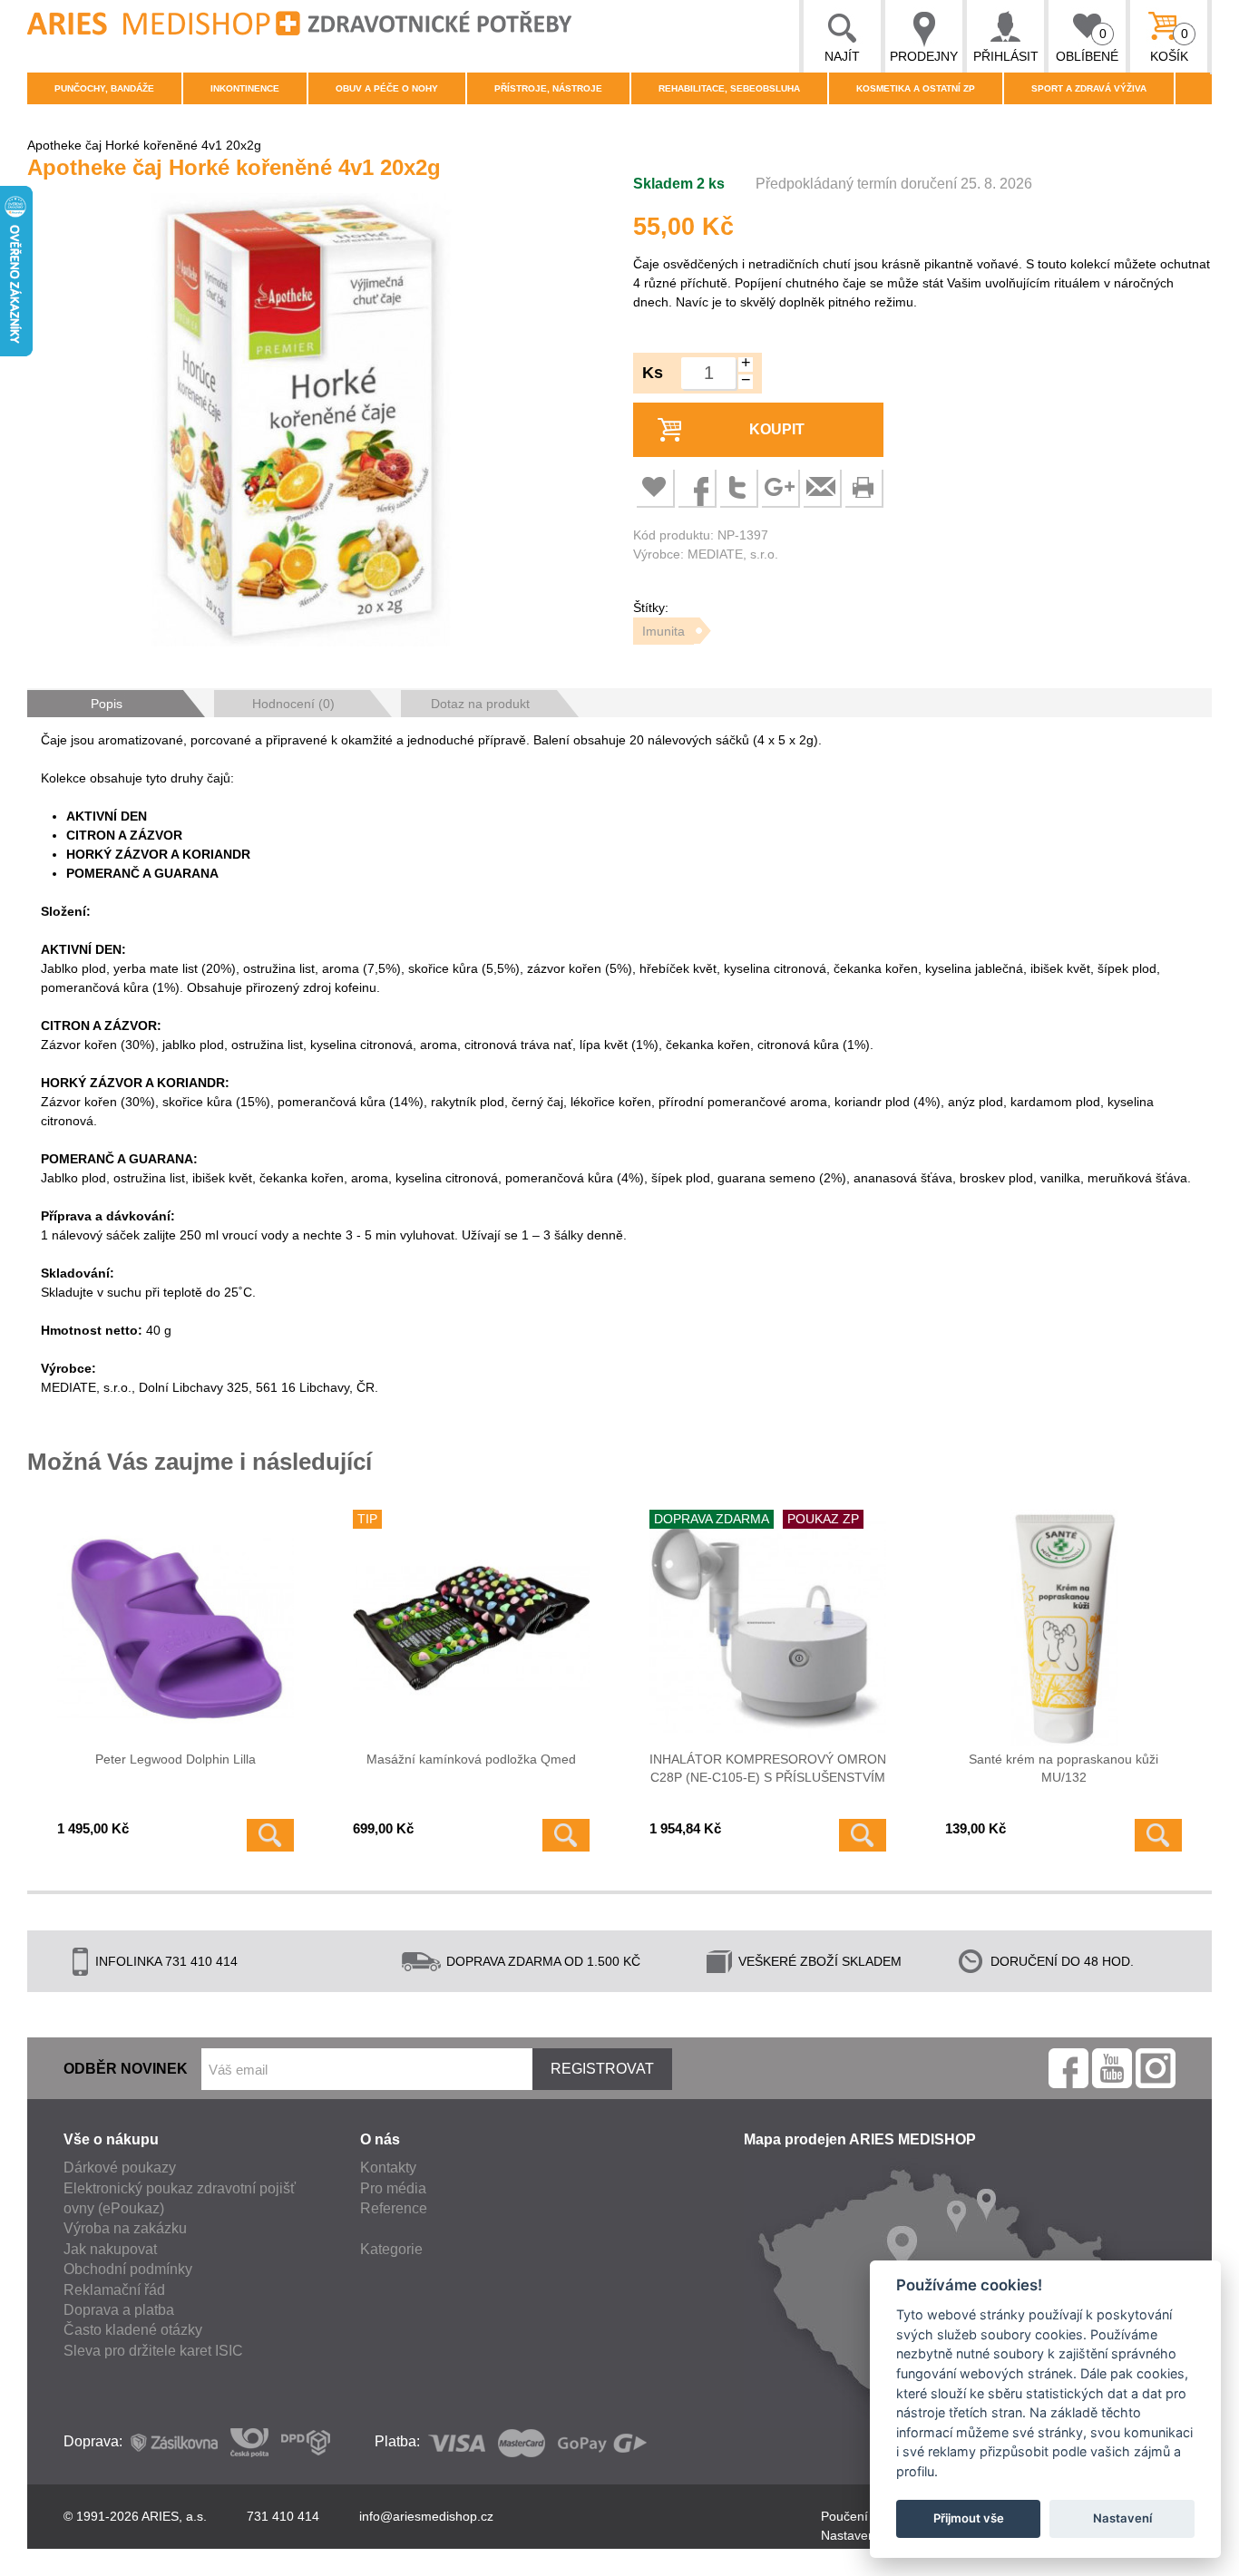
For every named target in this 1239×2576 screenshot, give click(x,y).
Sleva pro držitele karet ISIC (153, 2351)
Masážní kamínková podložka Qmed (471, 1759)
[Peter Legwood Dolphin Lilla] (176, 1628)
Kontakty (388, 2168)
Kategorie (391, 2249)
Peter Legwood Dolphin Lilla (176, 1759)
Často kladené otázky (133, 2330)
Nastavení (1122, 2518)
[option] (301, 423)
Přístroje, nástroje (548, 88)
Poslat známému (821, 487)
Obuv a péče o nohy (387, 88)
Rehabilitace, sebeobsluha (729, 88)
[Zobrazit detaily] (270, 1835)
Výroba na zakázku (125, 2228)
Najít (842, 56)
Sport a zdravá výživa (1089, 88)
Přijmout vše (969, 2518)
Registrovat (602, 2069)
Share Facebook (696, 487)
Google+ (779, 487)
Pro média (393, 2188)
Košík (1170, 45)
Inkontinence (245, 88)
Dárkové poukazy (120, 2168)
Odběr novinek (126, 2069)
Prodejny (924, 56)
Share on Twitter (737, 487)
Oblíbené (1087, 45)
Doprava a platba (119, 2310)
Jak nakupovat (110, 2249)
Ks (653, 373)
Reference (394, 2208)
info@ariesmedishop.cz (426, 2516)
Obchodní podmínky (128, 2269)
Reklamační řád (114, 2290)
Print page (863, 487)
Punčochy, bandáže (104, 88)
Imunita (663, 631)
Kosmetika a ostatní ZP (916, 88)
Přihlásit (1006, 56)
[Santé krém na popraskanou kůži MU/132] (1063, 1628)
